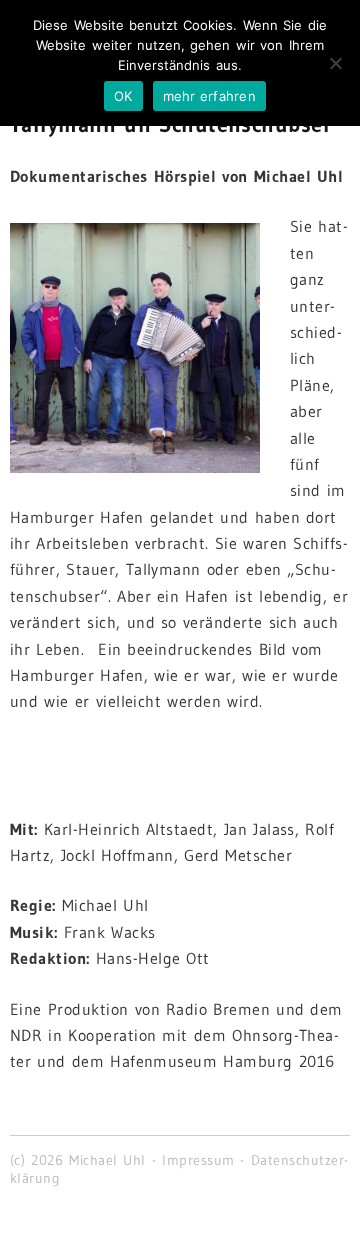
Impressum (198, 1160)
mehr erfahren (209, 96)
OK (123, 96)
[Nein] (335, 63)
